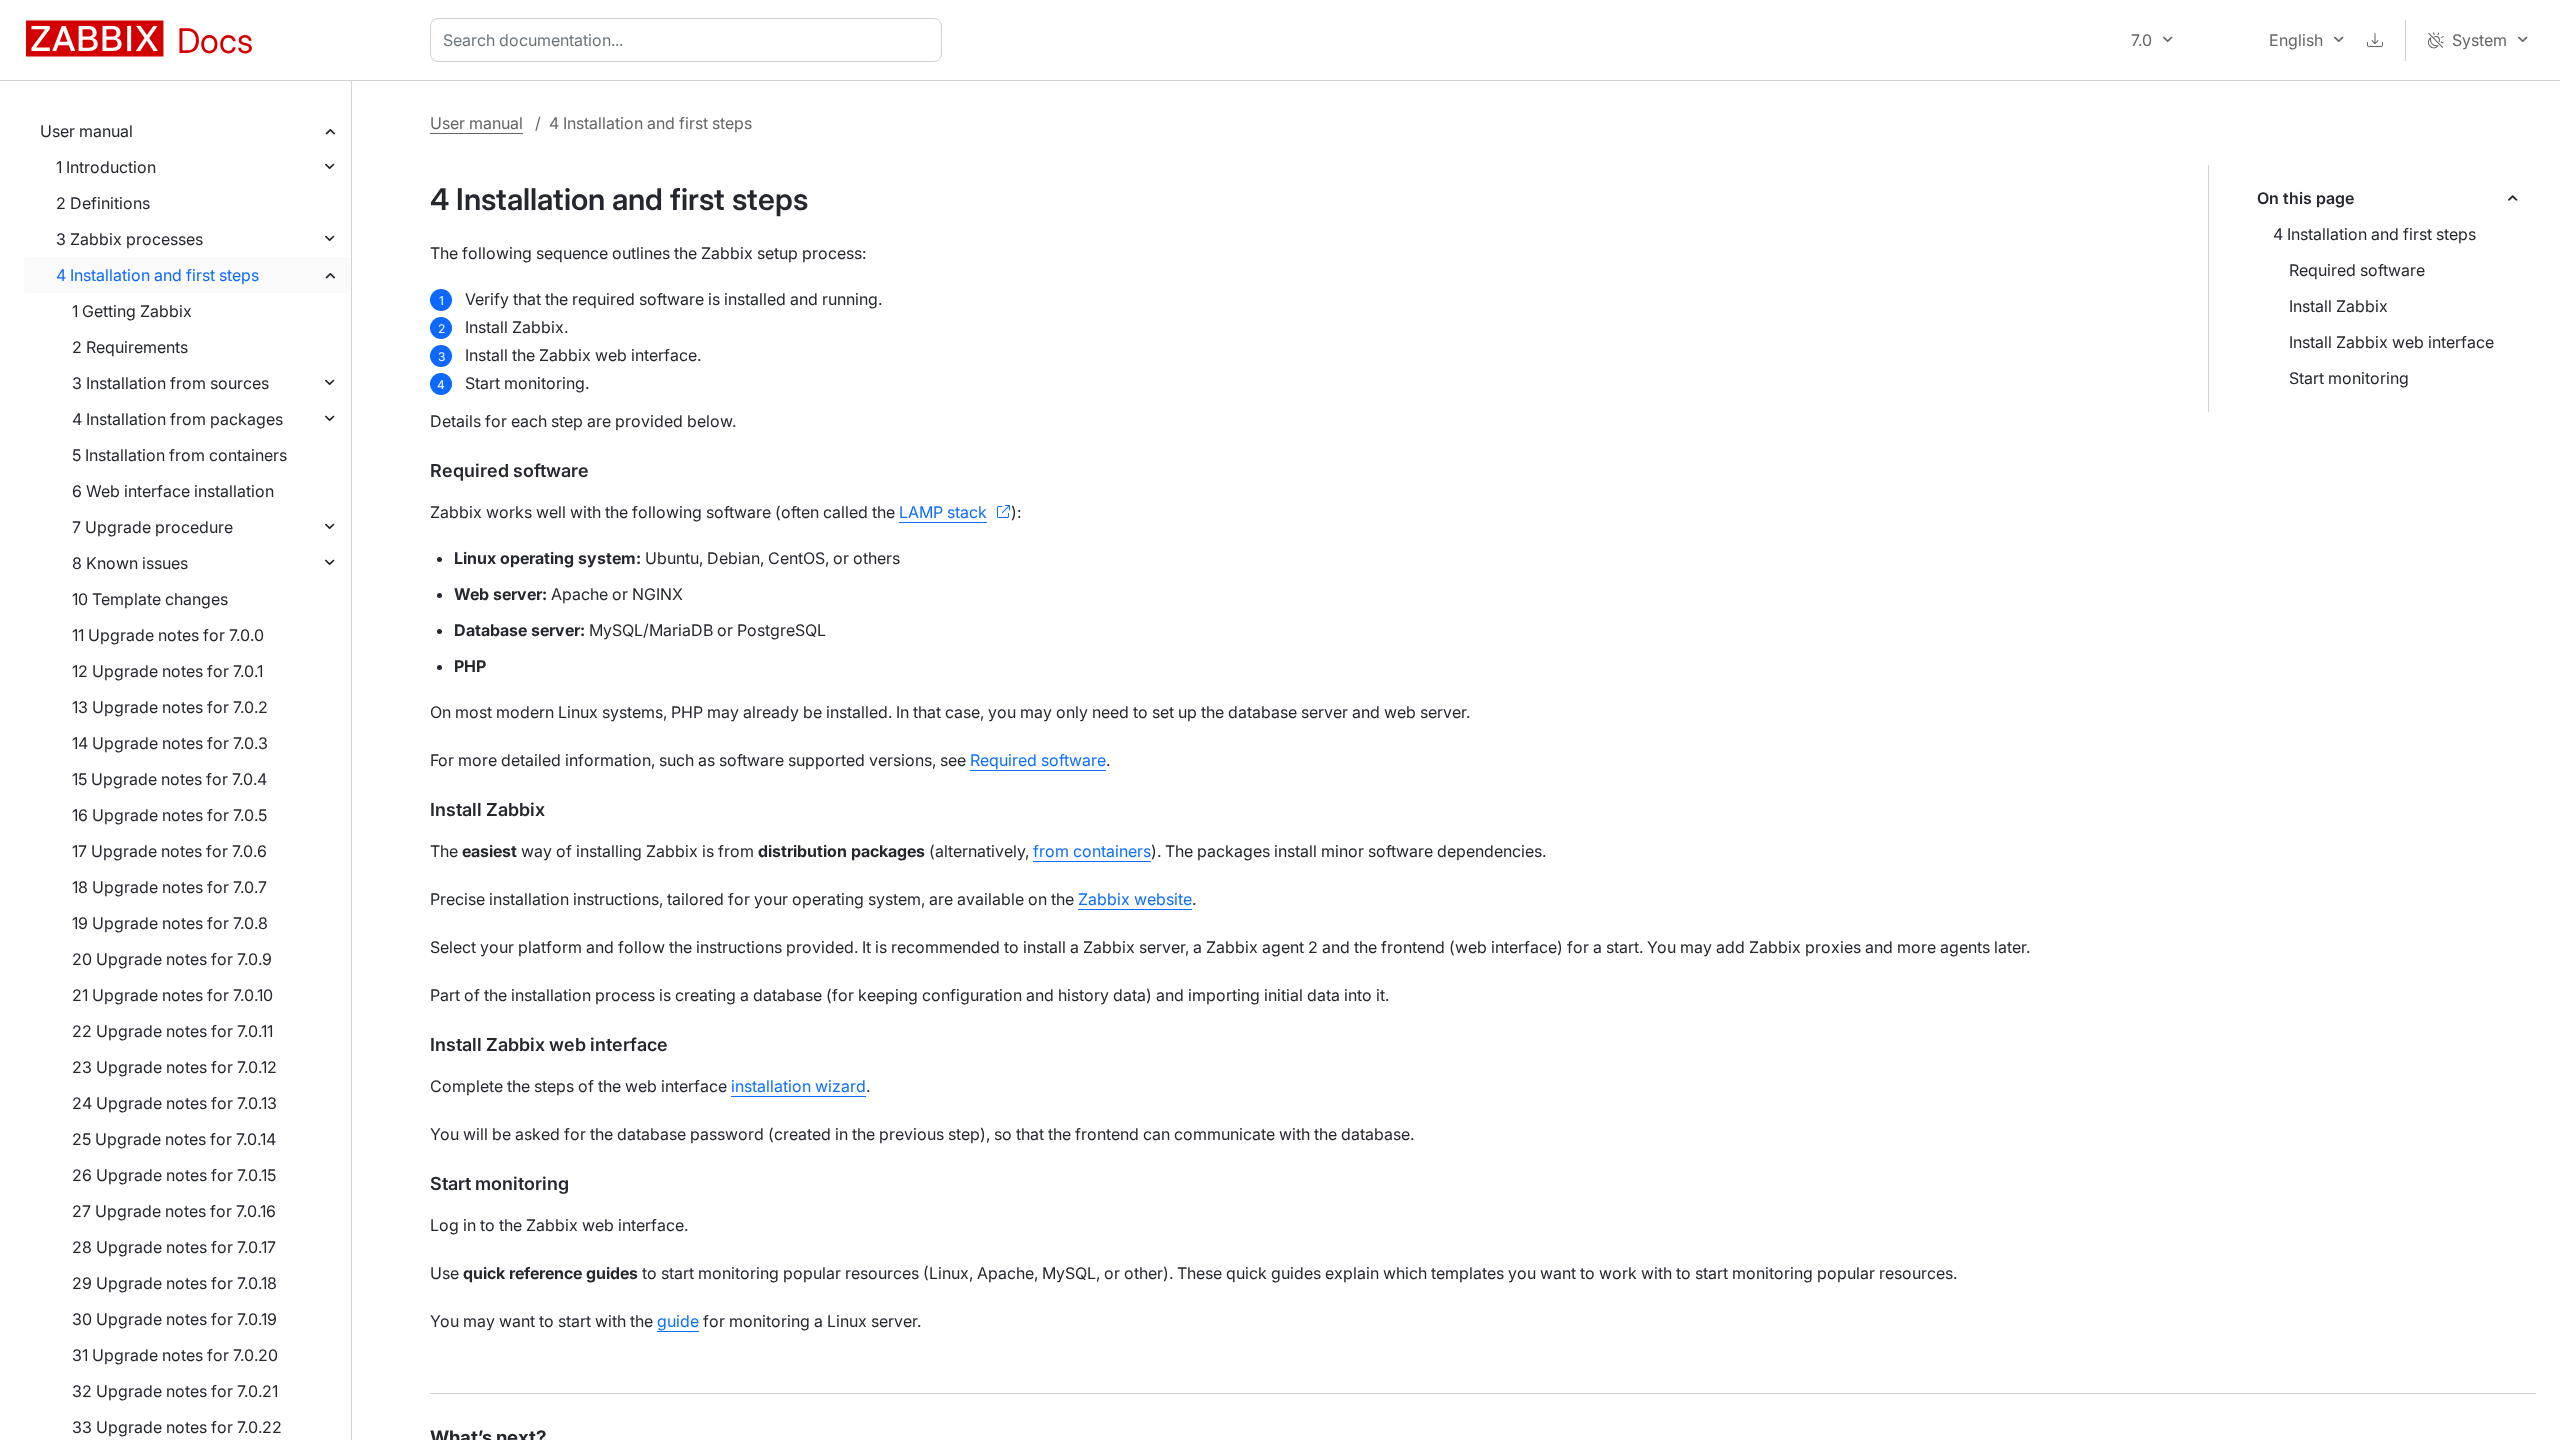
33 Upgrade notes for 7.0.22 (177, 1427)
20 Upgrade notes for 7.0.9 (172, 959)
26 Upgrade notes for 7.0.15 (174, 1175)
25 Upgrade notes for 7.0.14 (174, 1139)
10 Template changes (150, 599)
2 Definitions (103, 203)
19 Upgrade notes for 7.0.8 (170, 923)
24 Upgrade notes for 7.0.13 (174, 1103)
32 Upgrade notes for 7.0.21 (175, 1391)
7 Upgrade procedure (152, 527)
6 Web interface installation (173, 491)
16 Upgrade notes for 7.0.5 (169, 815)
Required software (2357, 270)
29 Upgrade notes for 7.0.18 (174, 1283)
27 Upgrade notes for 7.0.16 (174, 1211)
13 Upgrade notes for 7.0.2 (170, 707)
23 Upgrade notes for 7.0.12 (174, 1067)
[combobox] (690, 40)
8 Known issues (130, 563)
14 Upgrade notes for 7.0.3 (170, 743)
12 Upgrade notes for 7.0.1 (167, 671)
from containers (1092, 851)
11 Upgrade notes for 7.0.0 (168, 635)
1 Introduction (106, 167)
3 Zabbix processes (129, 239)
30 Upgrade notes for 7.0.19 (174, 1319)
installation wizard (798, 1086)
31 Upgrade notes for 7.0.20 (175, 1355)
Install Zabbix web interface (2391, 342)
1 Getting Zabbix (132, 311)
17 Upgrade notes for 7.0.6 (169, 851)
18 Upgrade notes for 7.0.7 (169, 887)
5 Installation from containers (179, 455)
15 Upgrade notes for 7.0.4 (169, 779)
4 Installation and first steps (157, 275)
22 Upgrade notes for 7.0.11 (172, 1031)
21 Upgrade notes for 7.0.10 (172, 995)
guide (678, 1321)
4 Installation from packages (177, 419)
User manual (86, 131)
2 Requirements (130, 347)
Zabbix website (1135, 899)
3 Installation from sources (170, 383)
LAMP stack (943, 512)
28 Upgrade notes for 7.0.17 (174, 1247)
